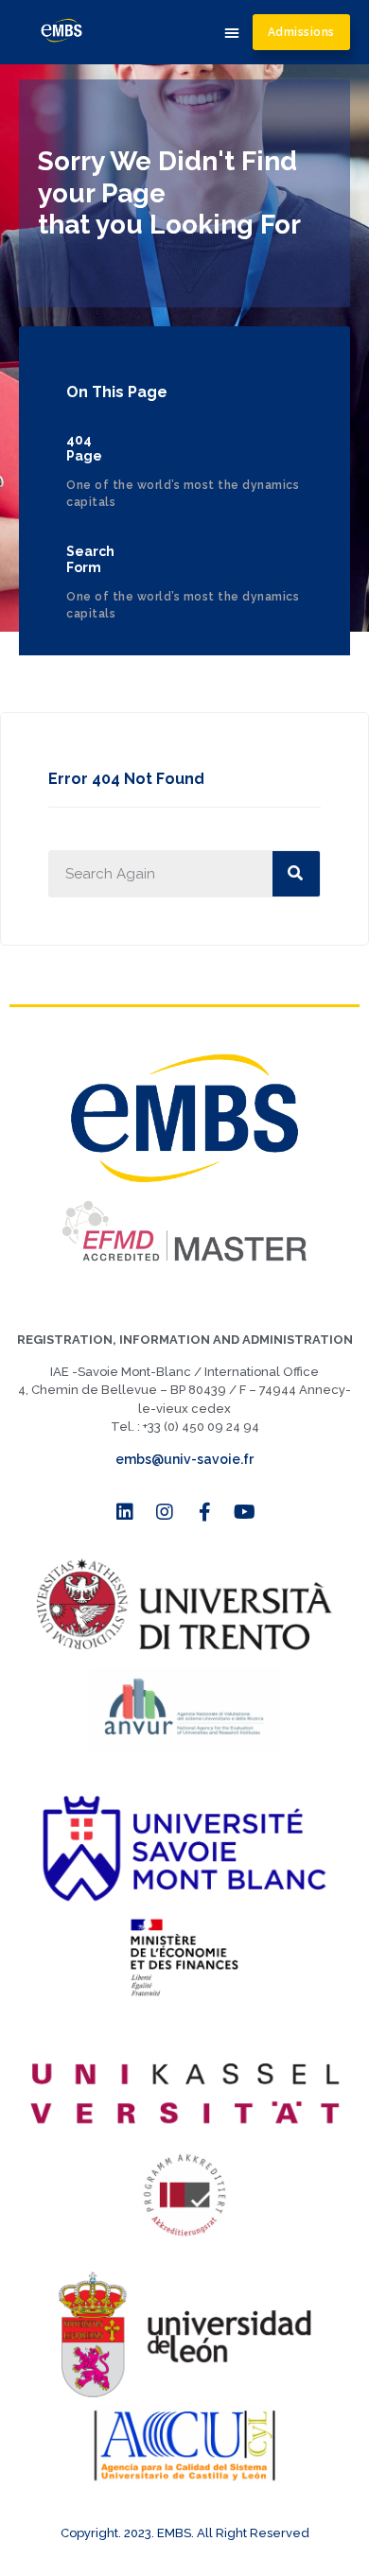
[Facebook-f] (204, 1512)
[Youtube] (244, 1512)
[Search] (296, 874)
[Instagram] (165, 1512)
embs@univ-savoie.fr (184, 1459)
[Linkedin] (125, 1512)
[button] (232, 32)
